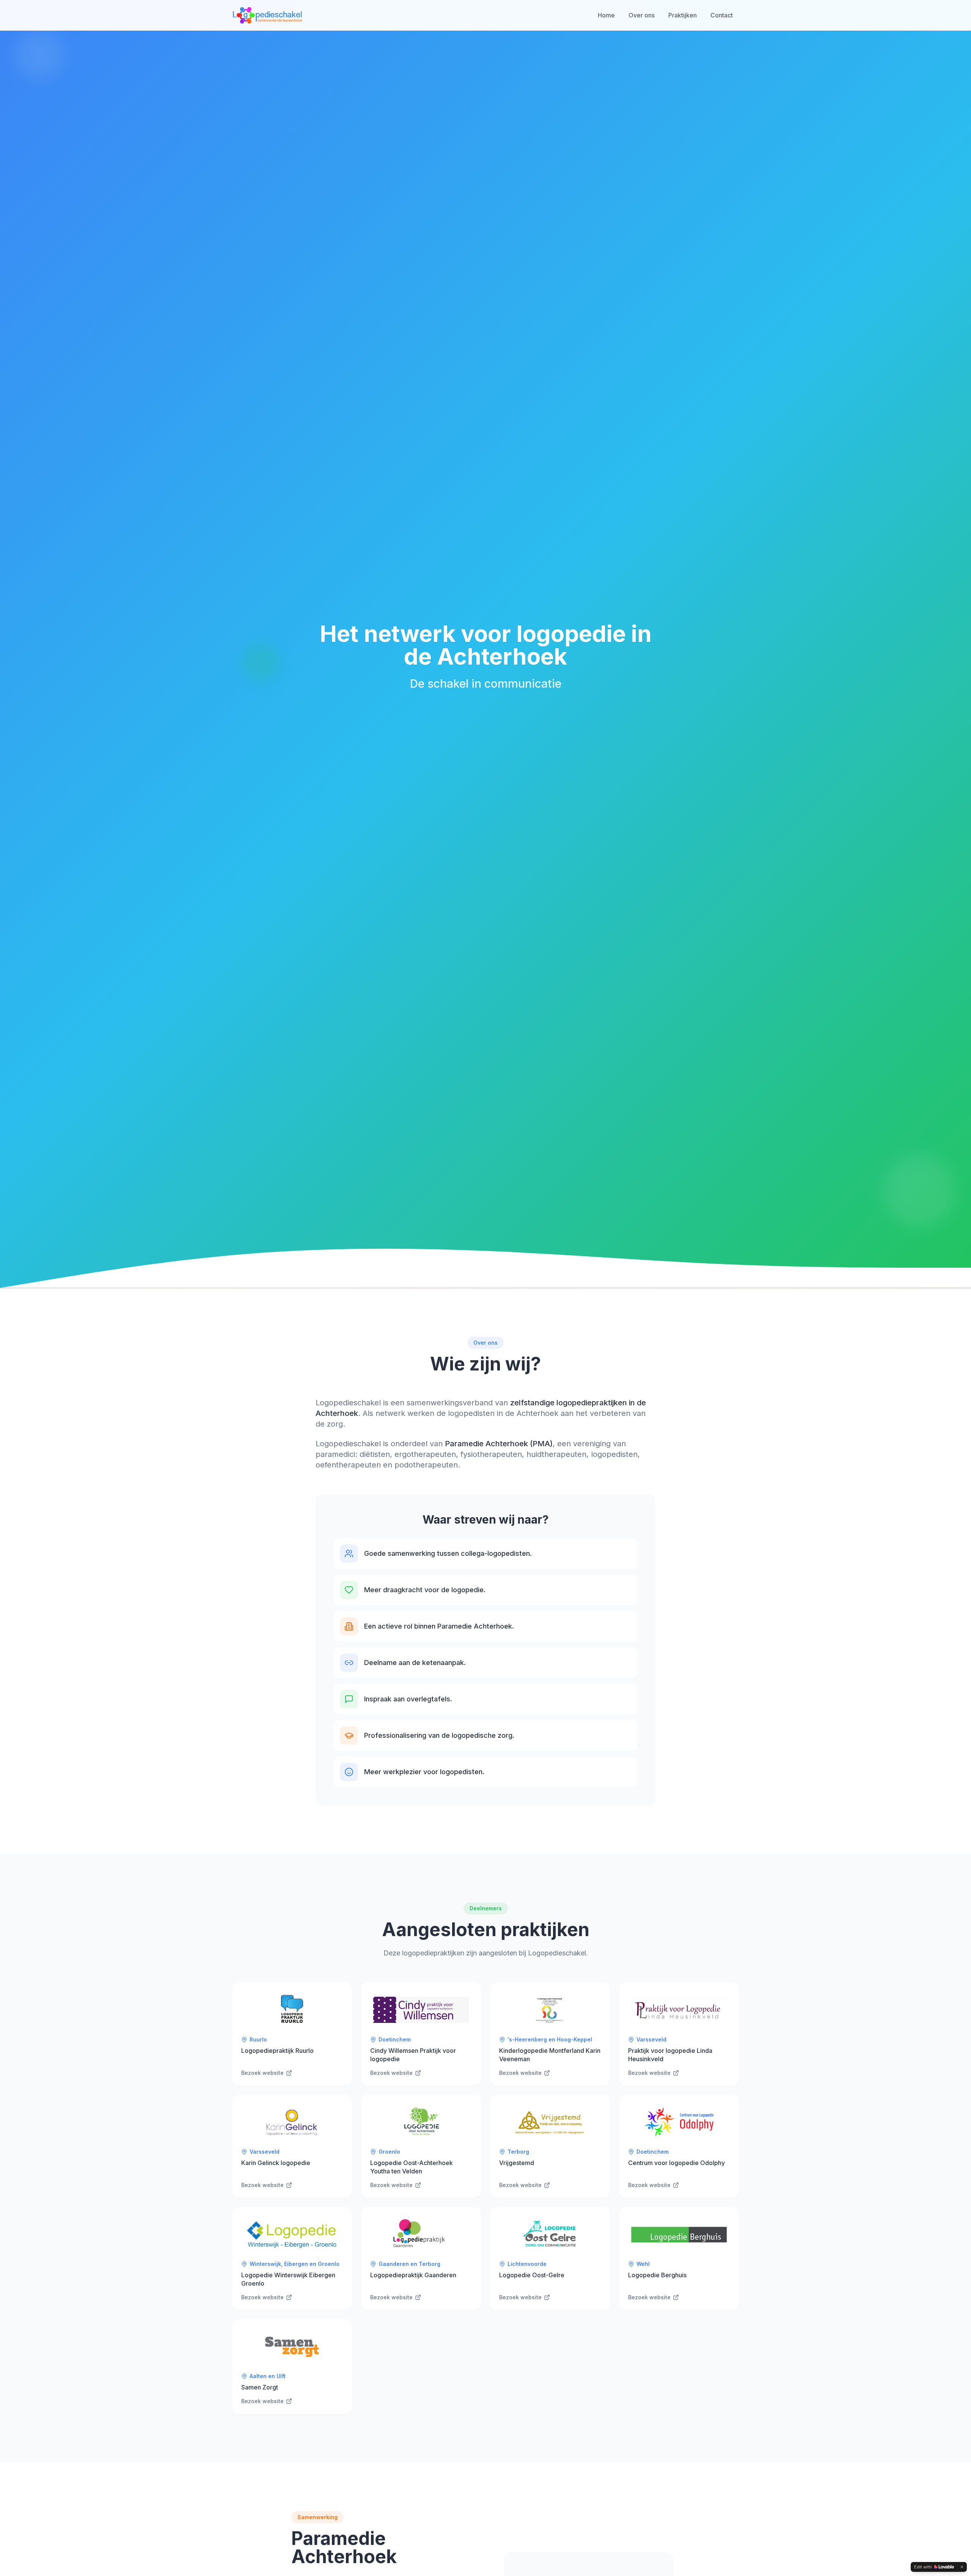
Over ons (642, 15)
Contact (722, 15)
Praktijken (683, 15)
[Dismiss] (962, 2567)
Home (606, 15)
